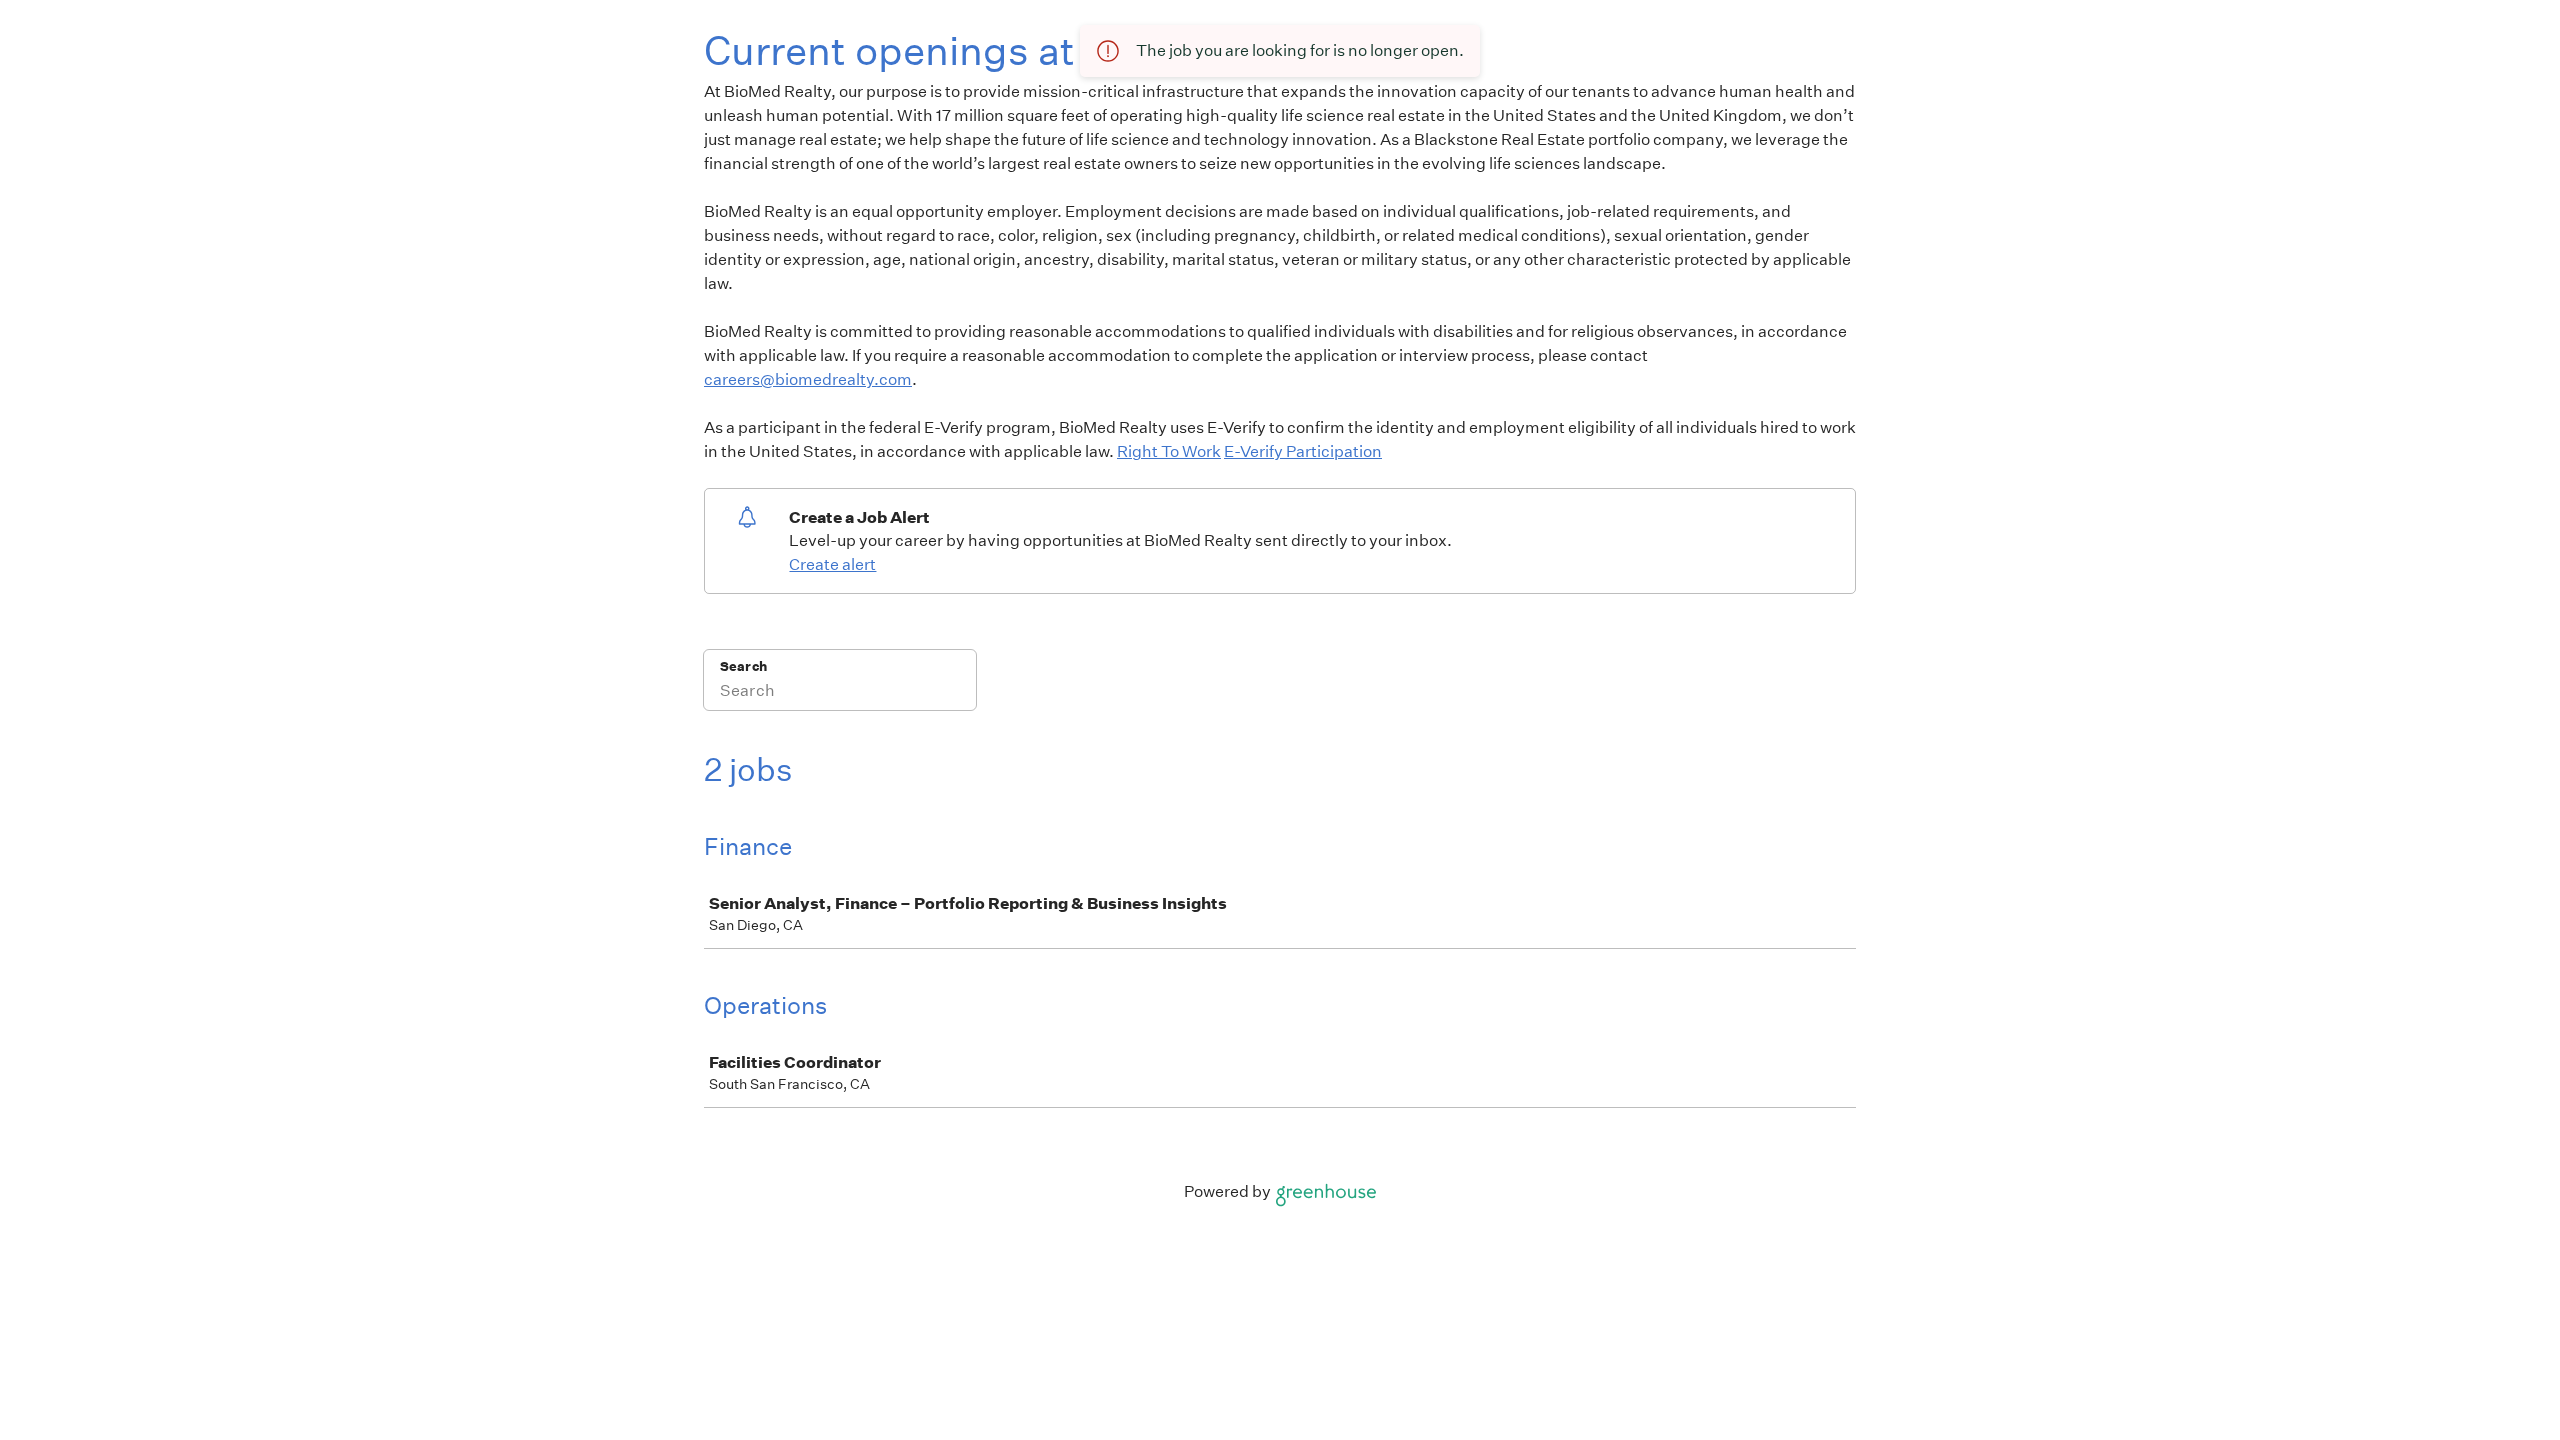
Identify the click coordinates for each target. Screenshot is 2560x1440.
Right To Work (1169, 451)
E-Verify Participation (1303, 451)
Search (743, 666)
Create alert (832, 564)
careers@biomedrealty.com (808, 379)
